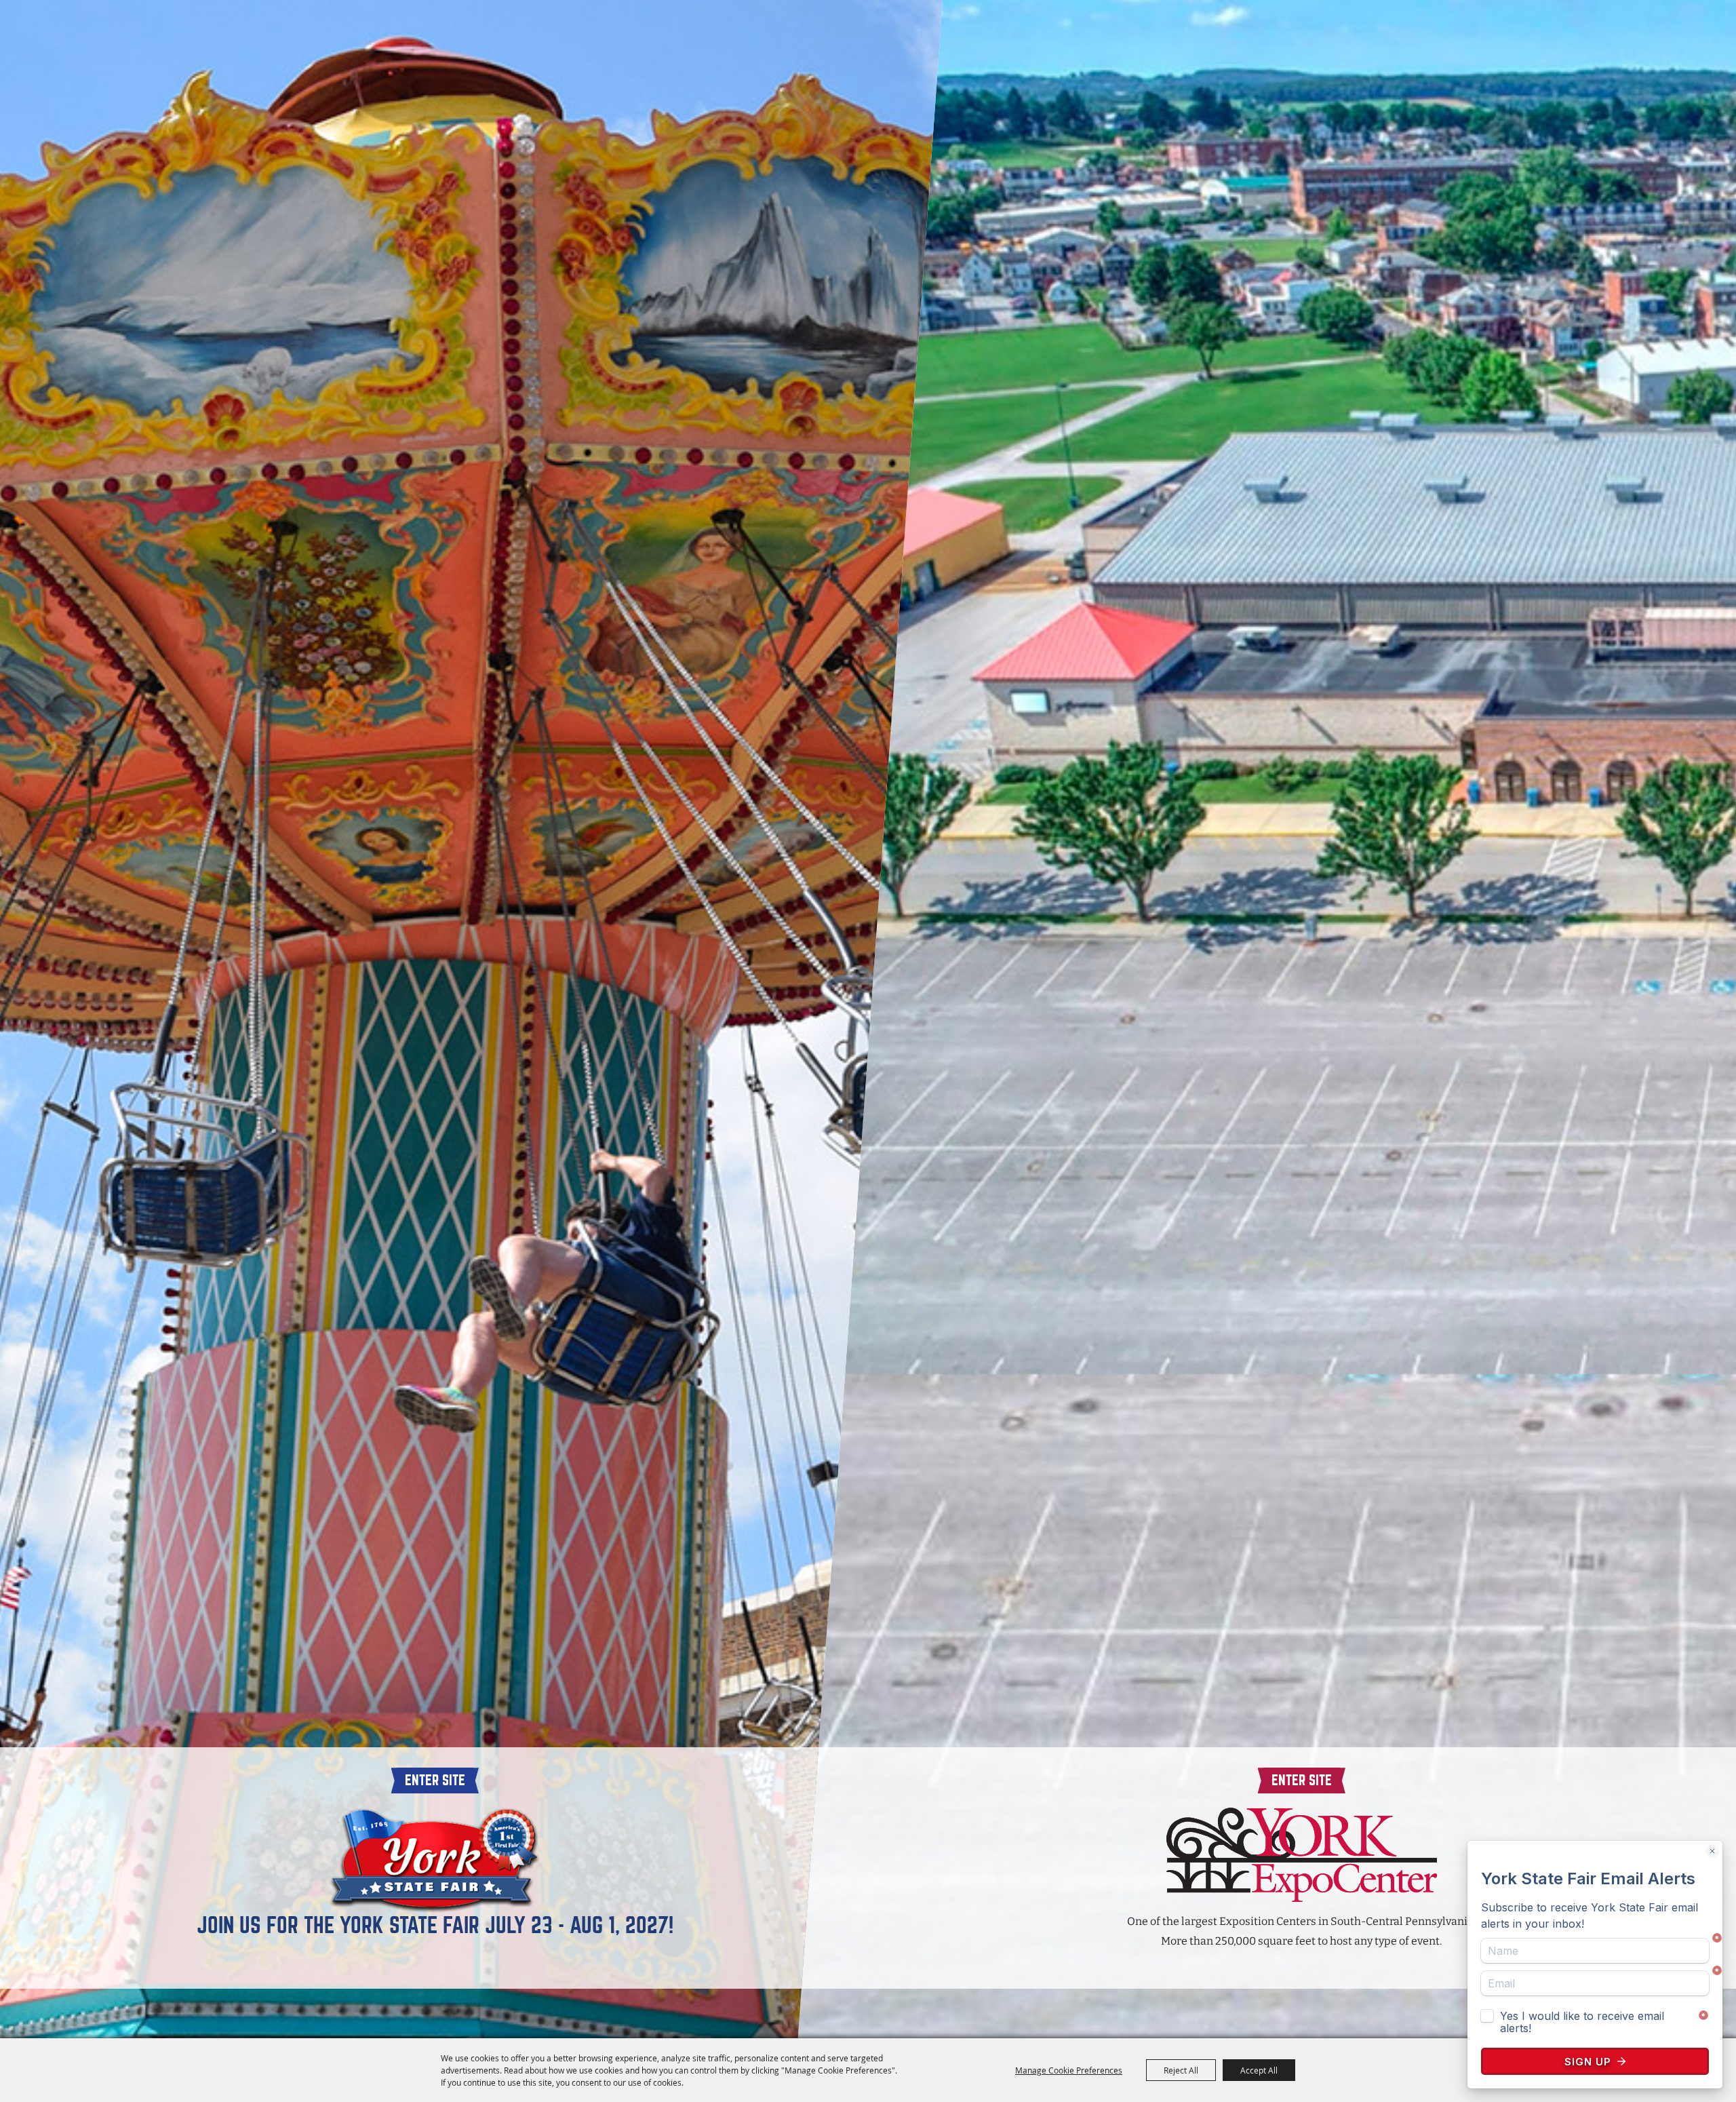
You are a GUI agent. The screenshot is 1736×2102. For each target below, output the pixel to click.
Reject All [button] (1181, 2070)
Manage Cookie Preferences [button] (1069, 2070)
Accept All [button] (1259, 2070)
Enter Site (435, 1780)
